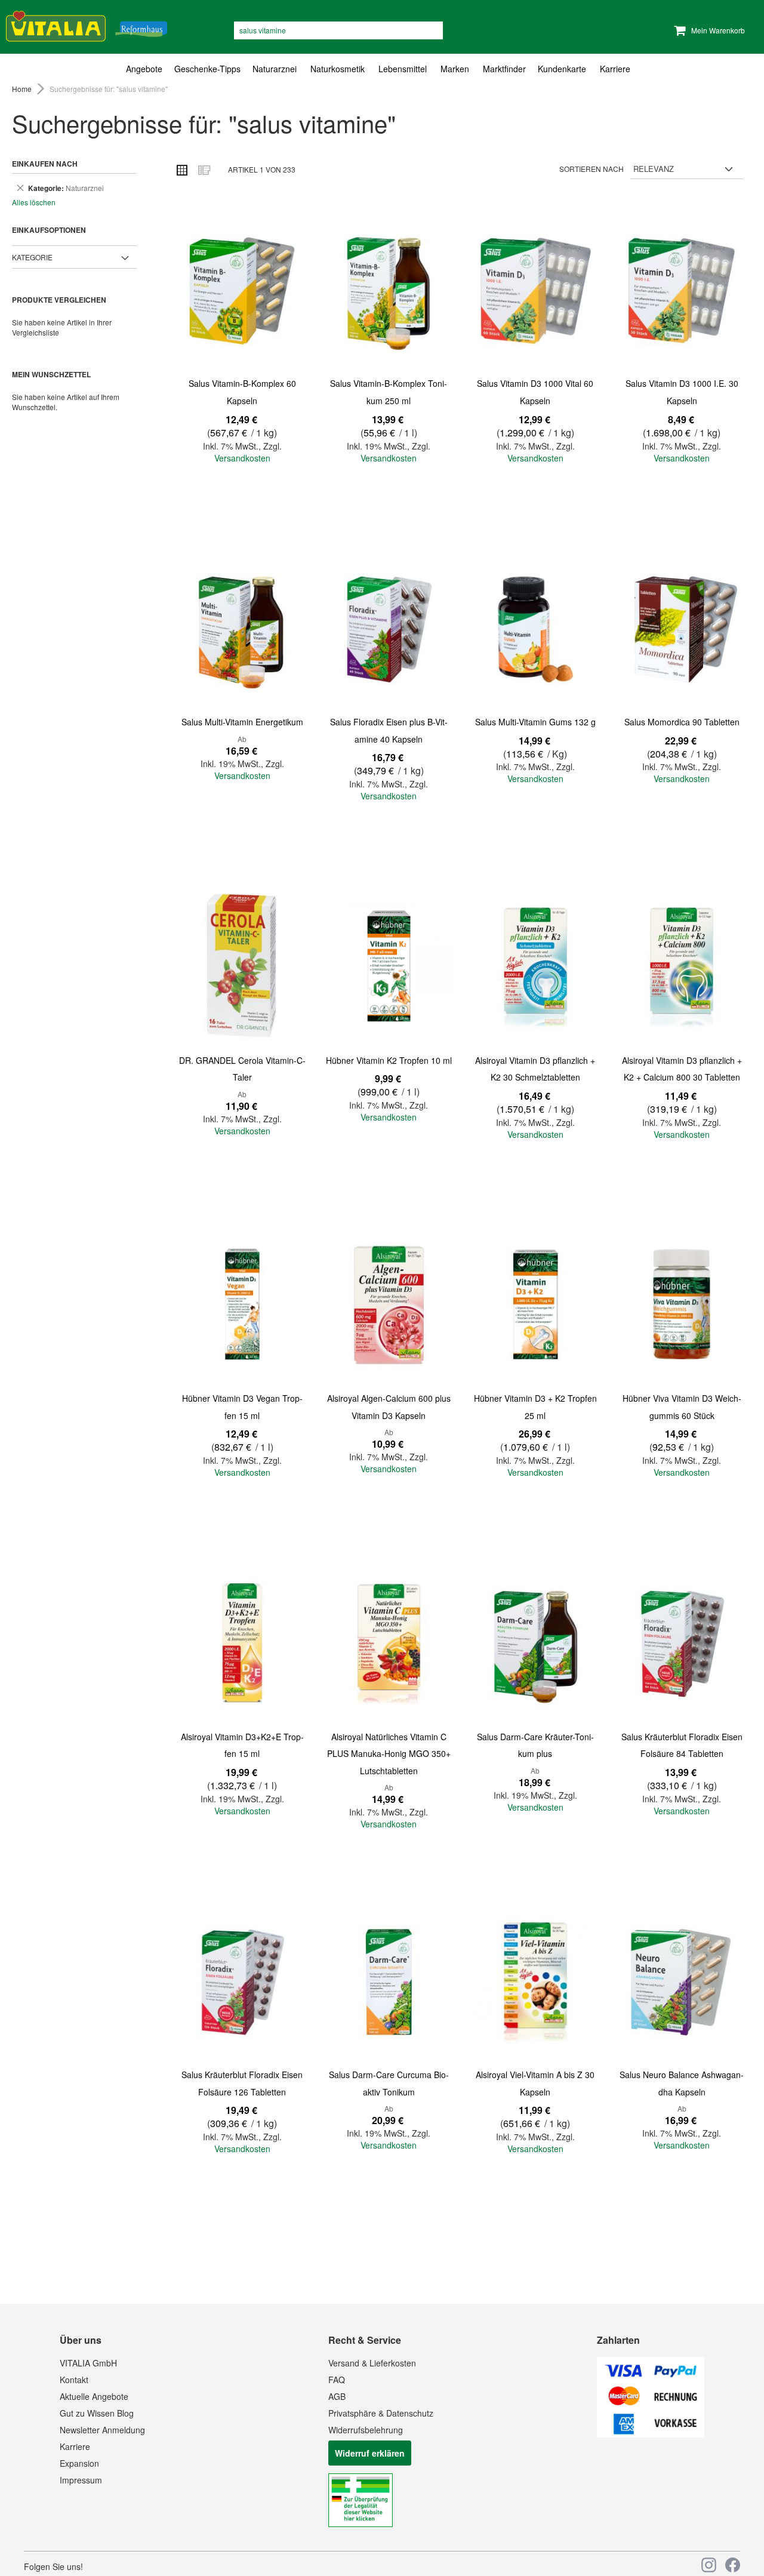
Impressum (81, 2480)
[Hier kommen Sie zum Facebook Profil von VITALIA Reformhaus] (733, 2565)
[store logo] (87, 24)
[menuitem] (147, 69)
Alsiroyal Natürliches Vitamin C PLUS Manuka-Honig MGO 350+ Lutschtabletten (389, 1754)
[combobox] (338, 30)
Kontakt (74, 2380)
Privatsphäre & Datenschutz (381, 2413)
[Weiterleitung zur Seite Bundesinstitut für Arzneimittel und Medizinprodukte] (361, 2523)
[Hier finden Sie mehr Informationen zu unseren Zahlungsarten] (651, 2434)
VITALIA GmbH (88, 2363)
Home (23, 89)
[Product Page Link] (242, 290)
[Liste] (204, 170)
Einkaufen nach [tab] (45, 164)
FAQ (337, 2380)
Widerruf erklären (370, 2453)
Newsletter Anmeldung (102, 2430)
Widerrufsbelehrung (366, 2430)
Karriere (75, 2446)
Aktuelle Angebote (94, 2396)
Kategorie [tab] (32, 257)
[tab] (382, 69)
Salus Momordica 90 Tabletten (682, 722)
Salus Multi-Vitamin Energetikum (242, 722)
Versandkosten (242, 458)
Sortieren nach (592, 169)
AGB (337, 2396)
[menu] (382, 69)
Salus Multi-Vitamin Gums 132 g (535, 722)
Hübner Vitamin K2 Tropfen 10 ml (389, 1060)
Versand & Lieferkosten (372, 2363)
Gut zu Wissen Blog (97, 2413)
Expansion (79, 2463)
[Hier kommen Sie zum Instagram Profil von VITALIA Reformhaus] (709, 2565)
